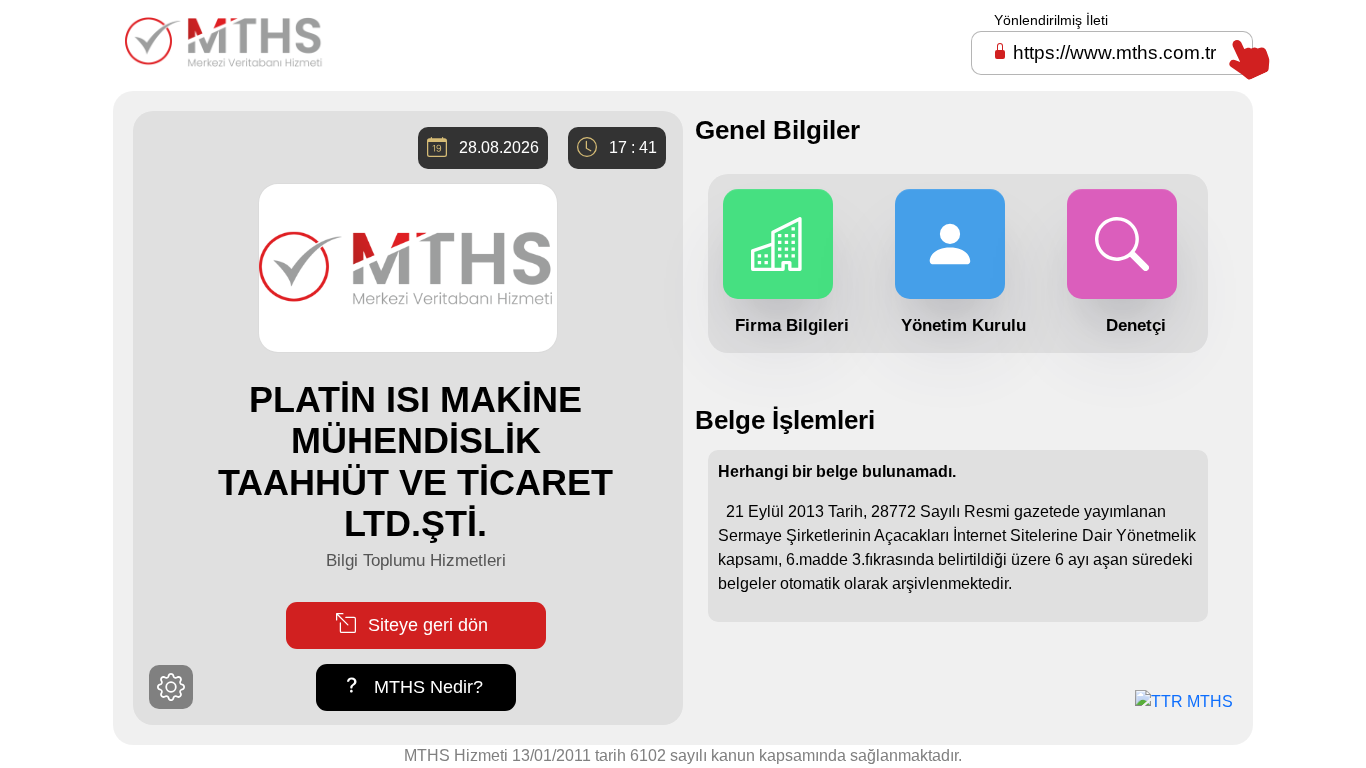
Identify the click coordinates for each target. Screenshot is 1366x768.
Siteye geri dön (425, 625)
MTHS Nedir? (426, 686)
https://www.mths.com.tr (1114, 52)
